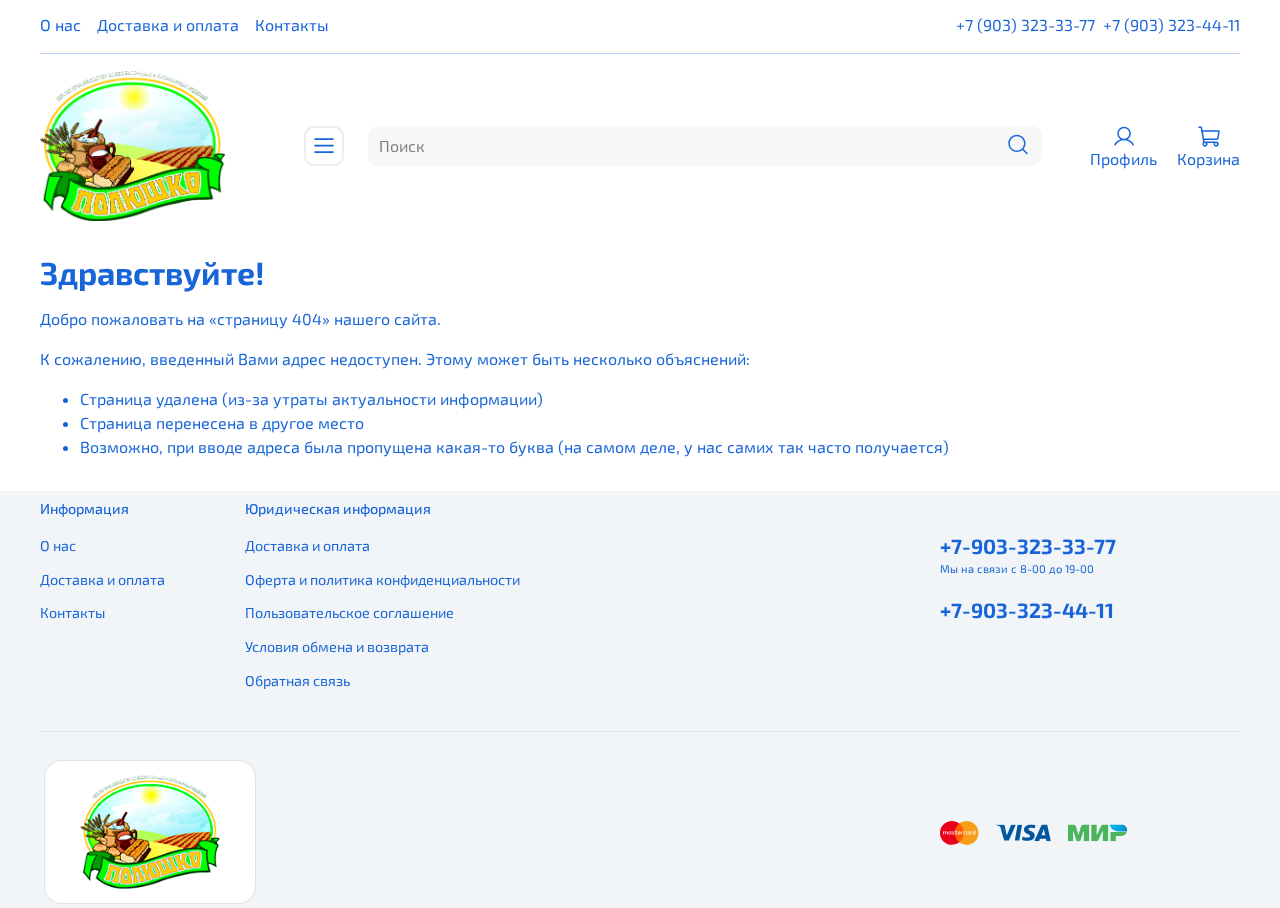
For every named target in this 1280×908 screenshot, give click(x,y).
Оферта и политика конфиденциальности (382, 579)
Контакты (292, 24)
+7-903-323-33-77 (1028, 545)
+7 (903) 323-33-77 (1025, 24)
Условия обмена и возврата (337, 646)
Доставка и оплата (168, 24)
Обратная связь (297, 680)
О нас (60, 24)
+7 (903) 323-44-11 (1171, 24)
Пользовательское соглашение (349, 612)
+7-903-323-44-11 (1027, 609)
